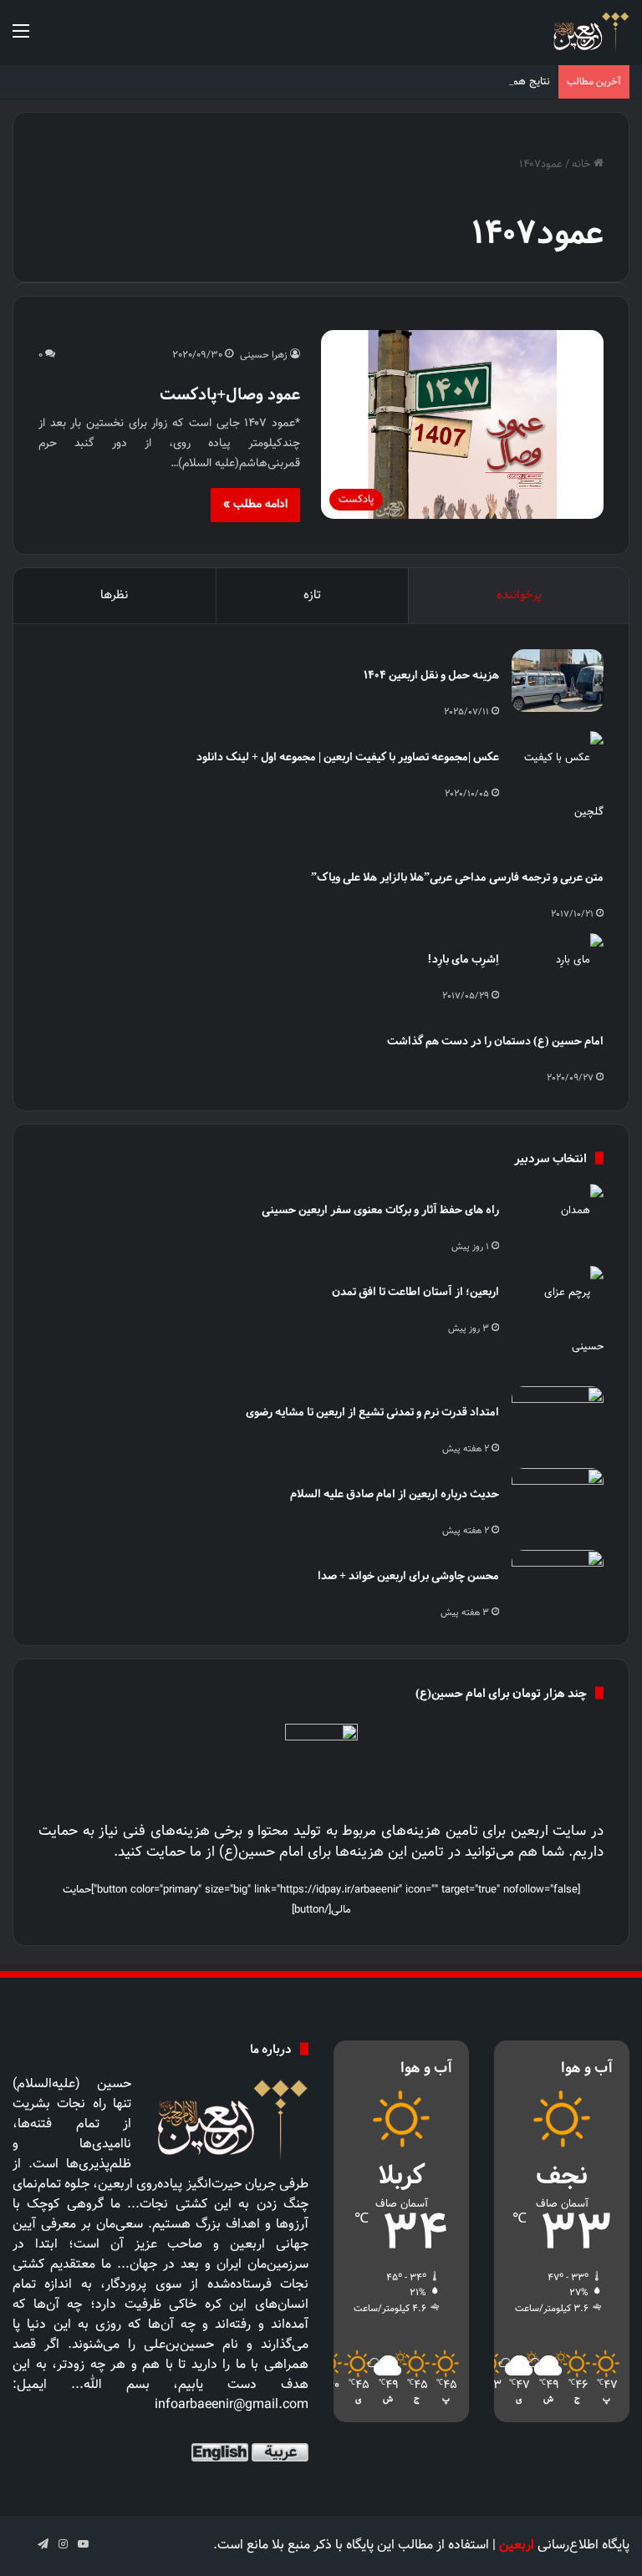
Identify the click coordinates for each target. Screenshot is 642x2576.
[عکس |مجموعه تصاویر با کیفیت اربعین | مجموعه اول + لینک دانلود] (558, 785)
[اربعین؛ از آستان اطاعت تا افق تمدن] (558, 1320)
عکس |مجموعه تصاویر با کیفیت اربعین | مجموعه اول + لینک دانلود (348, 757)
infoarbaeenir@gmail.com (232, 2405)
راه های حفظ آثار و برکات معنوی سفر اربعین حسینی (380, 1209)
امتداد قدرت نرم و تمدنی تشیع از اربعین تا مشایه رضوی (372, 1412)
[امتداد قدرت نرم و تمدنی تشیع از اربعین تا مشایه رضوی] (558, 1418)
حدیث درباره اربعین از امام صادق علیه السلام (395, 1494)
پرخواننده (519, 595)
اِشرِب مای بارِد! (463, 959)
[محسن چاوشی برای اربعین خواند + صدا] (558, 1581)
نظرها (114, 595)
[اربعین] (590, 32)
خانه (583, 165)
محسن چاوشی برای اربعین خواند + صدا (408, 1575)
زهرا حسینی (264, 355)
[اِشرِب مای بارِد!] (558, 965)
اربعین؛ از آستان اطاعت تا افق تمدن (415, 1291)
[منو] (21, 39)
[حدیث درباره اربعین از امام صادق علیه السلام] (558, 1499)
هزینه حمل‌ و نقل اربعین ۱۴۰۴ (431, 675)
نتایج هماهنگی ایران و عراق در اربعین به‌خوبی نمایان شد (427, 82)
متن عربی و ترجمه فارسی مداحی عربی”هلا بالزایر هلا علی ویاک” (457, 877)
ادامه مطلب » (255, 505)
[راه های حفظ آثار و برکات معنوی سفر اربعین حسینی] (558, 1215)
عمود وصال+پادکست (230, 394)
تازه (312, 595)
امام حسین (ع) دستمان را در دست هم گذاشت (495, 1041)
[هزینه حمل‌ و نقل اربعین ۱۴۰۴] (558, 681)
